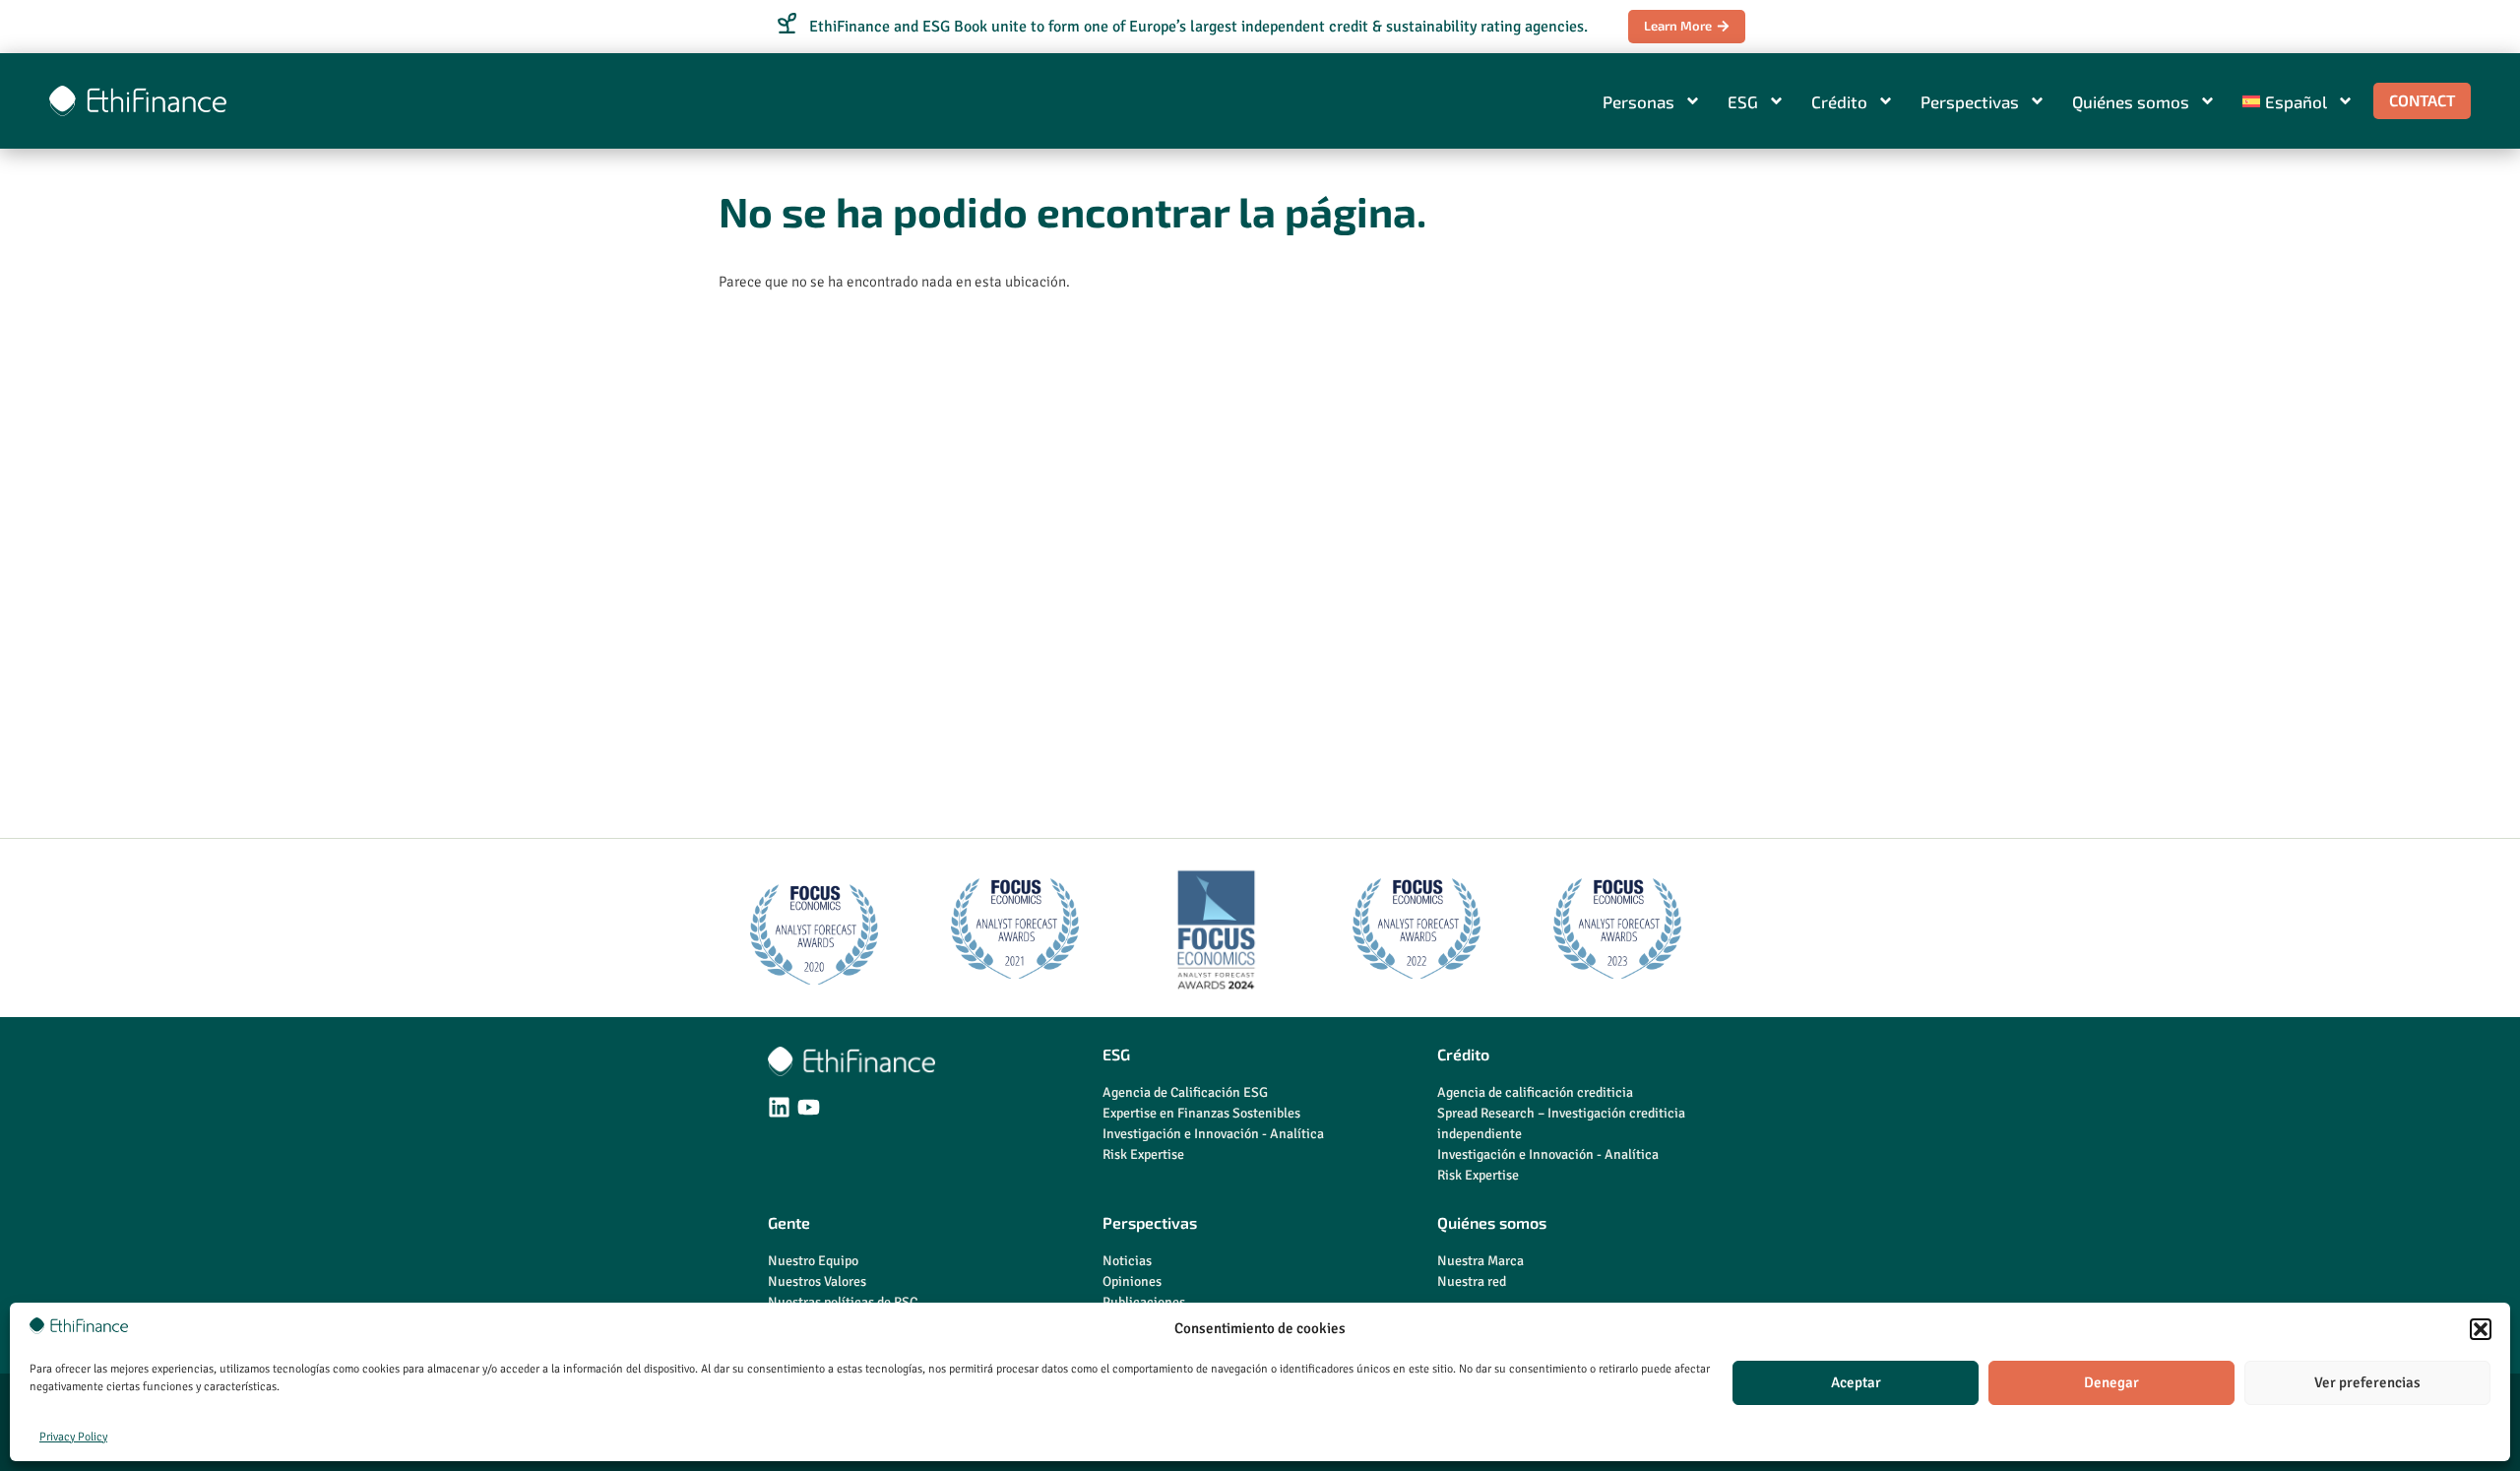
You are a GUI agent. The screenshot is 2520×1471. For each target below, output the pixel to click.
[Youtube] (809, 1107)
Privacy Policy (73, 1437)
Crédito (1839, 101)
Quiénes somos (2131, 101)
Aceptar (1856, 1382)
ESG (1743, 101)
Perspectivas (1970, 101)
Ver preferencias (2367, 1382)
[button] (2481, 1329)
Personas (1638, 101)
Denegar (2111, 1382)
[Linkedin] (779, 1107)
